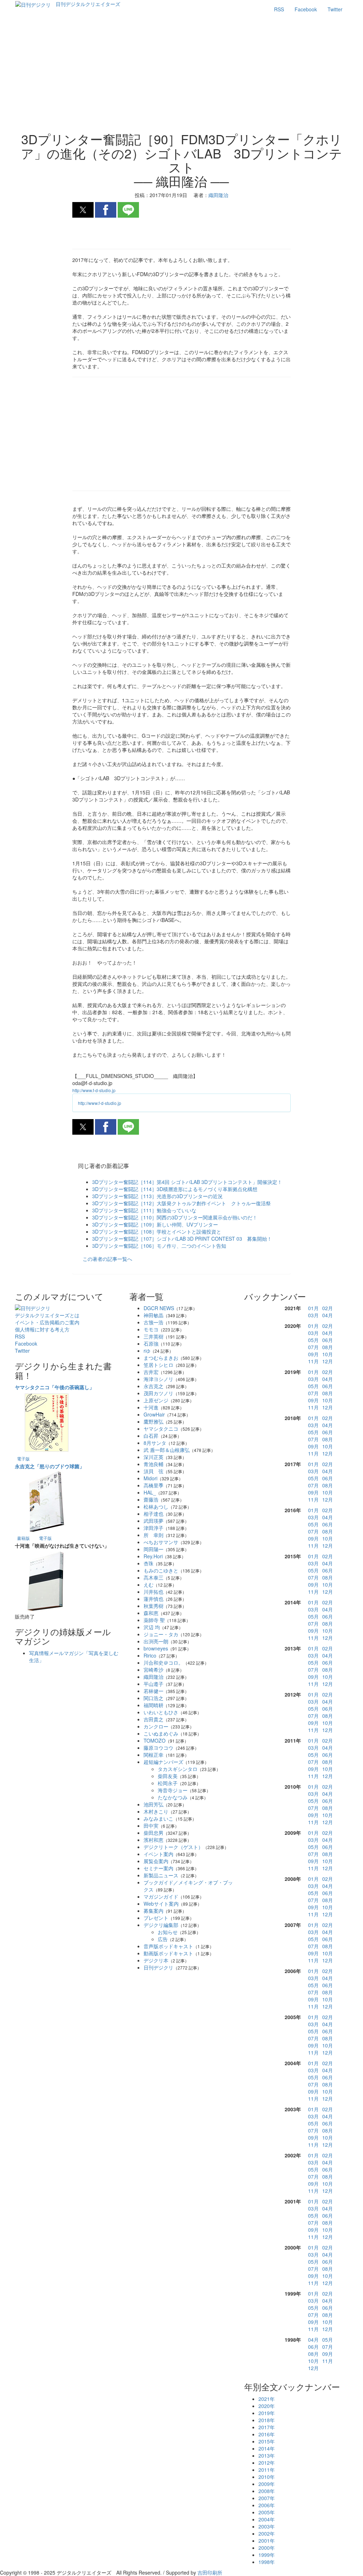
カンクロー (156, 1726)
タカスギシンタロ (178, 1769)
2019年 (267, 2413)
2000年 (267, 2548)
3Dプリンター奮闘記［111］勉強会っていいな (144, 1210)
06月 (328, 1340)
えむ (149, 1585)
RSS (279, 9)
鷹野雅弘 (153, 1421)
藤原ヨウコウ (158, 1748)
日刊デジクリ (158, 1967)
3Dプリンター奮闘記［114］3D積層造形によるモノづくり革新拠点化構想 (175, 1189)
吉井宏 (151, 1372)
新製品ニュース (161, 1875)
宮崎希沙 (153, 1670)
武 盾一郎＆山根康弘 (167, 1450)
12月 (328, 1361)
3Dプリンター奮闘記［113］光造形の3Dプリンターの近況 (157, 1196)
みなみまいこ (158, 1818)
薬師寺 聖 (154, 1620)
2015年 (267, 2441)
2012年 (267, 2463)
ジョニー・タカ (161, 1634)
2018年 (267, 2420)
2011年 (267, 2470)
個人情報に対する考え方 (42, 1329)
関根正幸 (153, 1755)
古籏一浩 (153, 1322)
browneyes (156, 1648)
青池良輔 (153, 1464)
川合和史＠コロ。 (163, 1663)
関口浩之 (153, 1698)
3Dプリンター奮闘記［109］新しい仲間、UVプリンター (155, 1224)
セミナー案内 (158, 1868)
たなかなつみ (173, 1797)
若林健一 (153, 1691)
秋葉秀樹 (153, 1606)
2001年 (267, 2541)
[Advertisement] (181, 75)
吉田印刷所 (210, 2572)
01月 (313, 1308)
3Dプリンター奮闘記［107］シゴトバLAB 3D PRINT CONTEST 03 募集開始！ (182, 1239)
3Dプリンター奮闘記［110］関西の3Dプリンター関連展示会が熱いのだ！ (175, 1217)
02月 (328, 1308)
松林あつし (156, 1507)
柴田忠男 (153, 1833)
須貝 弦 (153, 1471)
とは (47, 1315)
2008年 (267, 2491)
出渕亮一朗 (156, 1641)
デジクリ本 (156, 1960)
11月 (313, 1361)
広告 (163, 1939)
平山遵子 (153, 1684)
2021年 (267, 2399)
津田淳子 (153, 1528)
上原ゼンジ (156, 1400)
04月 (328, 1315)
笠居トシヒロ (158, 1365)
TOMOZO (155, 1740)
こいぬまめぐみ (161, 1733)
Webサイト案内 (161, 1904)
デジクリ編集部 (161, 1925)
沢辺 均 (152, 1627)
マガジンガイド (161, 1896)
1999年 (267, 2555)
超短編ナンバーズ (163, 1762)
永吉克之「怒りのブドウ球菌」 (50, 1466)
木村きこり (156, 1811)
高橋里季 (153, 1485)
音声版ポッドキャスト (168, 1946)
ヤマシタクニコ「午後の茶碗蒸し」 (55, 1387)
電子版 (23, 1459)
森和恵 (151, 1613)
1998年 (267, 2562)
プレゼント (156, 1918)
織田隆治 (153, 1677)
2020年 (267, 2406)
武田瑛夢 (153, 1521)
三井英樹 (153, 1336)
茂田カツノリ (158, 1393)
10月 (328, 1354)
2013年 (267, 2455)
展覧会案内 (156, 1861)
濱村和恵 (153, 1840)
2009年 (267, 2484)
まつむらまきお (161, 1358)
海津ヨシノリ (158, 1379)
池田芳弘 (153, 1804)
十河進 (151, 1407)
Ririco (150, 1655)
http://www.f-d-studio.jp (94, 1090)
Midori (150, 1478)
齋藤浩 (151, 1499)
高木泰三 (153, 1577)
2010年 (267, 2477)
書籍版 (23, 1538)
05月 (313, 1340)
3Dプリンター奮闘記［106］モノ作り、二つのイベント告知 (159, 1246)
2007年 (267, 2498)
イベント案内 (158, 1854)
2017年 (267, 2427)
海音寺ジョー (173, 1790)
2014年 (267, 2448)
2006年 (267, 2505)
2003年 (267, 2526)
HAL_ (150, 1492)
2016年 (267, 2434)
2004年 (267, 2519)
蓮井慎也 (153, 1599)
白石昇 (151, 1436)
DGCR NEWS (159, 1308)
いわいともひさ (161, 1712)
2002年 (267, 2533)
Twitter (335, 9)
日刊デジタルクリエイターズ (88, 4)
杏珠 (149, 1563)
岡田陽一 (153, 1549)
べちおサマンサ (161, 1542)
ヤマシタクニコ (161, 1429)
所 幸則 (153, 1535)
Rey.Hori (153, 1556)
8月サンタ (155, 1443)
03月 (313, 1315)
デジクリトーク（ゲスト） (173, 1847)
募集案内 (153, 1911)
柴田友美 (168, 1776)
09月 (313, 1354)
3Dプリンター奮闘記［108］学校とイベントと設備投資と (157, 1231)
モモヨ (151, 1329)
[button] (83, 210)
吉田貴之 (153, 1719)
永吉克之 (153, 1386)
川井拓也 (153, 1592)
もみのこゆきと (161, 1570)
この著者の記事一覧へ (107, 1259)
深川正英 (153, 1457)
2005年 (267, 2512)
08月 (328, 1347)
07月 (313, 1347)
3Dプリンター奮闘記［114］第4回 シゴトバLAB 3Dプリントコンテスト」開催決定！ (187, 1182)
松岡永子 (168, 1783)
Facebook (306, 9)
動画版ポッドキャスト (168, 1953)
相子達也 (153, 1514)
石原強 (151, 1343)
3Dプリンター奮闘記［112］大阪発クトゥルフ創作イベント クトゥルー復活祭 (181, 1203)
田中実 (151, 1826)
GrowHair (154, 1414)
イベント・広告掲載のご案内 (47, 1322)
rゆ (147, 1351)
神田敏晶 (153, 1315)
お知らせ (168, 1932)
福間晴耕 (153, 1705)
